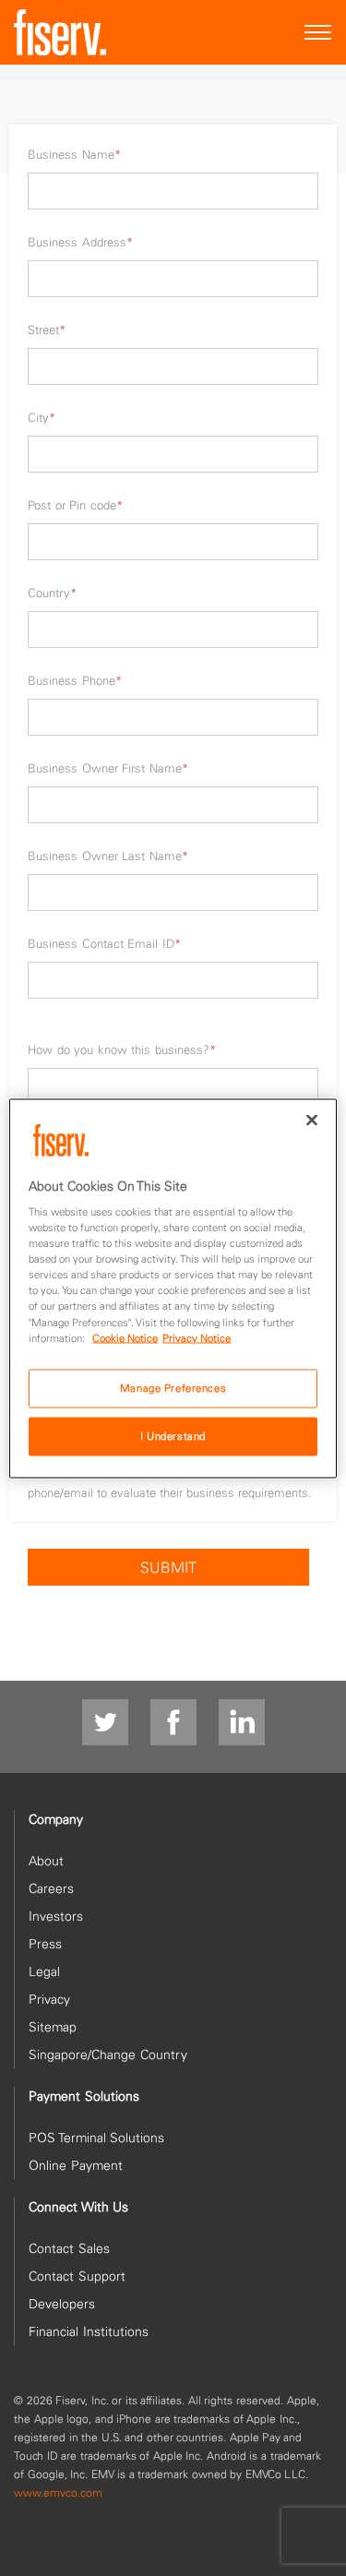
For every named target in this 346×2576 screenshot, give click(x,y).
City (42, 417)
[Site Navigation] (318, 33)
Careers (51, 1888)
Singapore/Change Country (108, 2055)
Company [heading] (56, 1819)
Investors (56, 1916)
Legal (44, 1971)
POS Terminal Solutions (96, 2138)
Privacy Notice (197, 1337)
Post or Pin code (75, 505)
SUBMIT (168, 1567)
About (46, 1861)
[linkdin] (242, 1723)
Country (52, 593)
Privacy (49, 1999)
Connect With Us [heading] (78, 2207)
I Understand (173, 1435)
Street (47, 329)
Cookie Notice (125, 1337)
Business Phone (75, 680)
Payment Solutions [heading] (84, 2096)
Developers (62, 2304)
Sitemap (53, 2027)
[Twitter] (105, 1723)
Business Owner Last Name (108, 856)
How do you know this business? (122, 1049)
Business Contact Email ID (104, 943)
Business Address (80, 242)
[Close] (312, 1120)
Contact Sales (69, 2248)
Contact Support (77, 2276)
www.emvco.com (58, 2492)
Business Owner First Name (108, 768)
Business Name (74, 154)
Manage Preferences (173, 1387)
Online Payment (76, 2165)
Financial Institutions (89, 2331)
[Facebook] (173, 1723)
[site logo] (60, 32)
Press (45, 1944)
